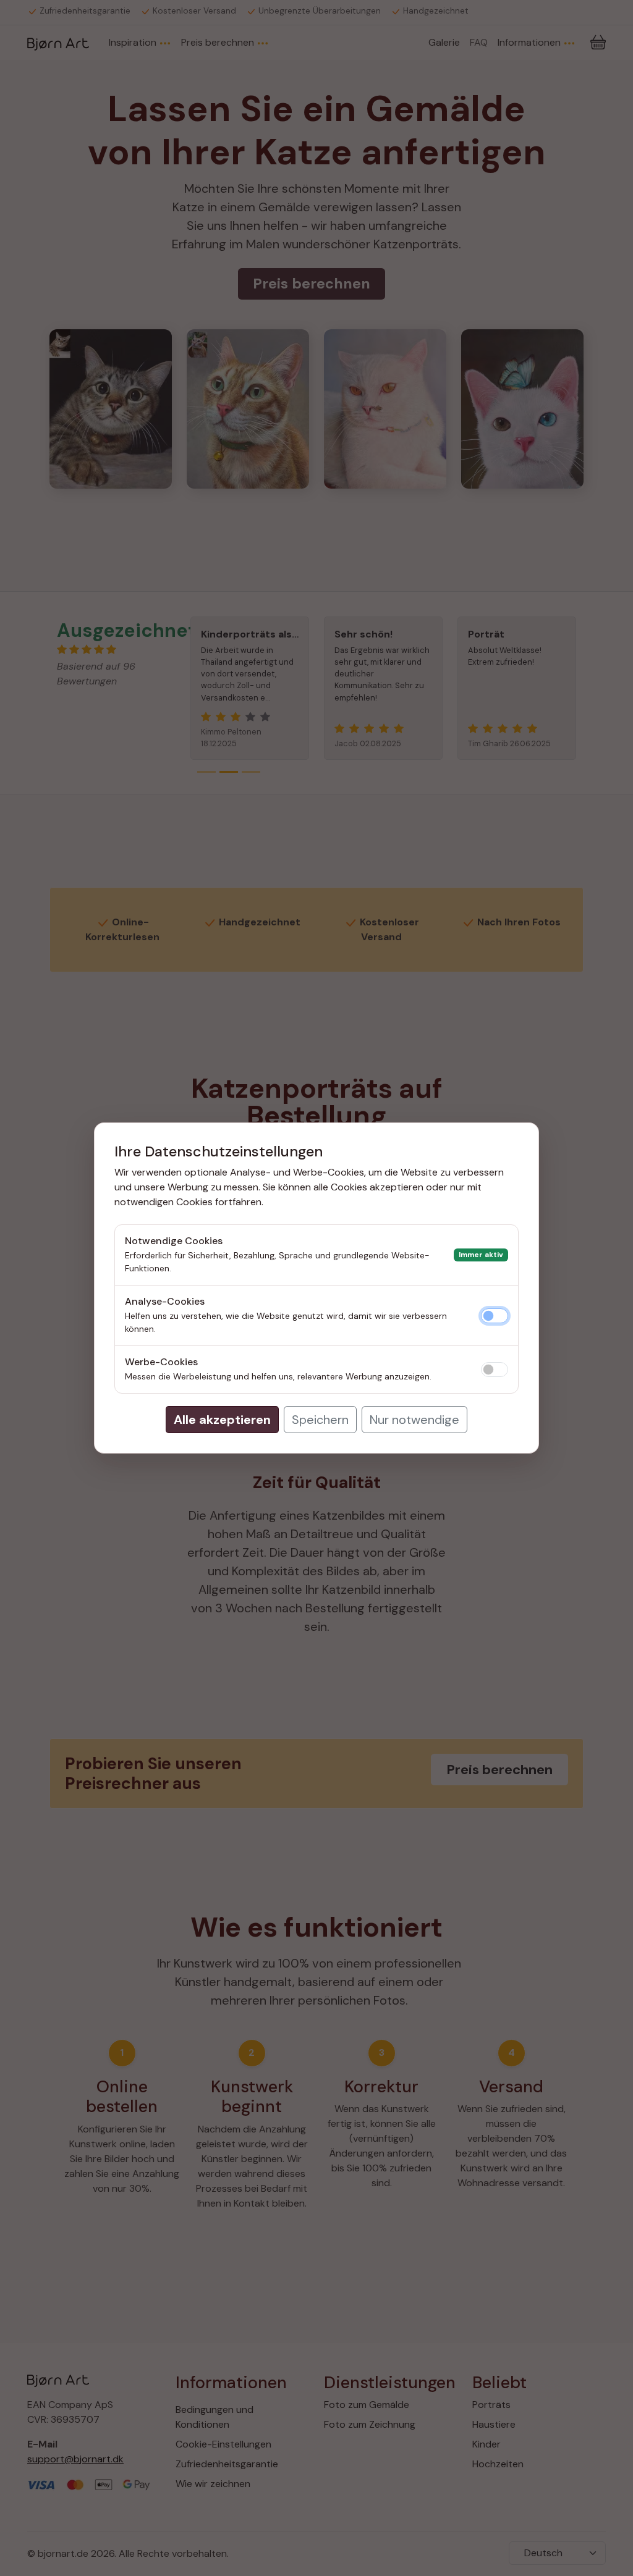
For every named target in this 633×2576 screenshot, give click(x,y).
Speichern (320, 1420)
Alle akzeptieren (222, 1420)
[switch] (495, 1316)
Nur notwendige (414, 1420)
